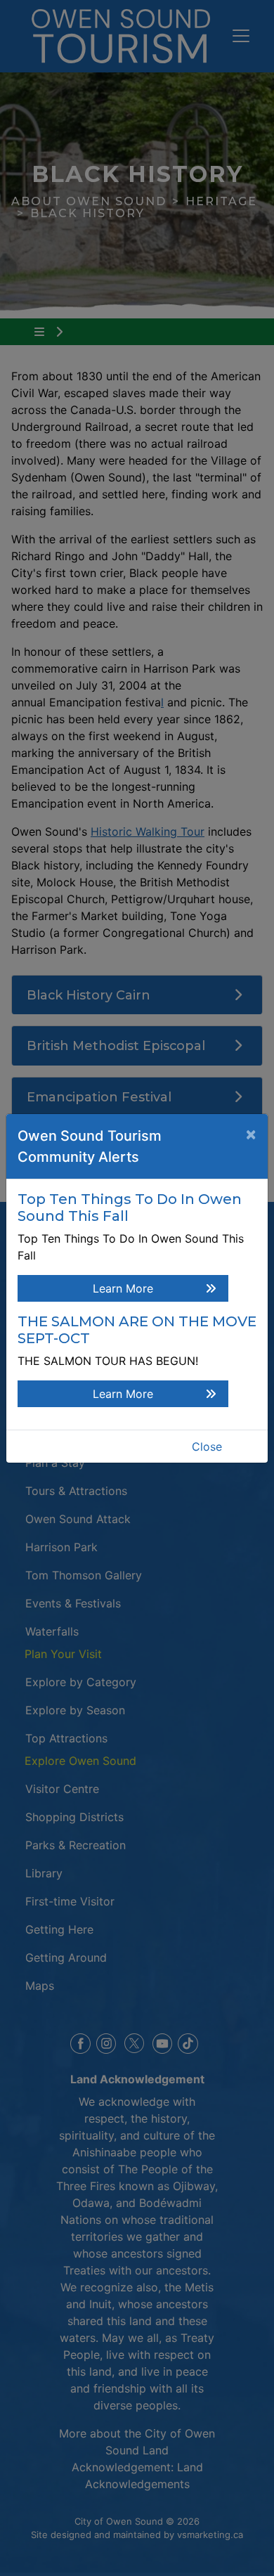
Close (207, 1446)
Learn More (123, 1288)
